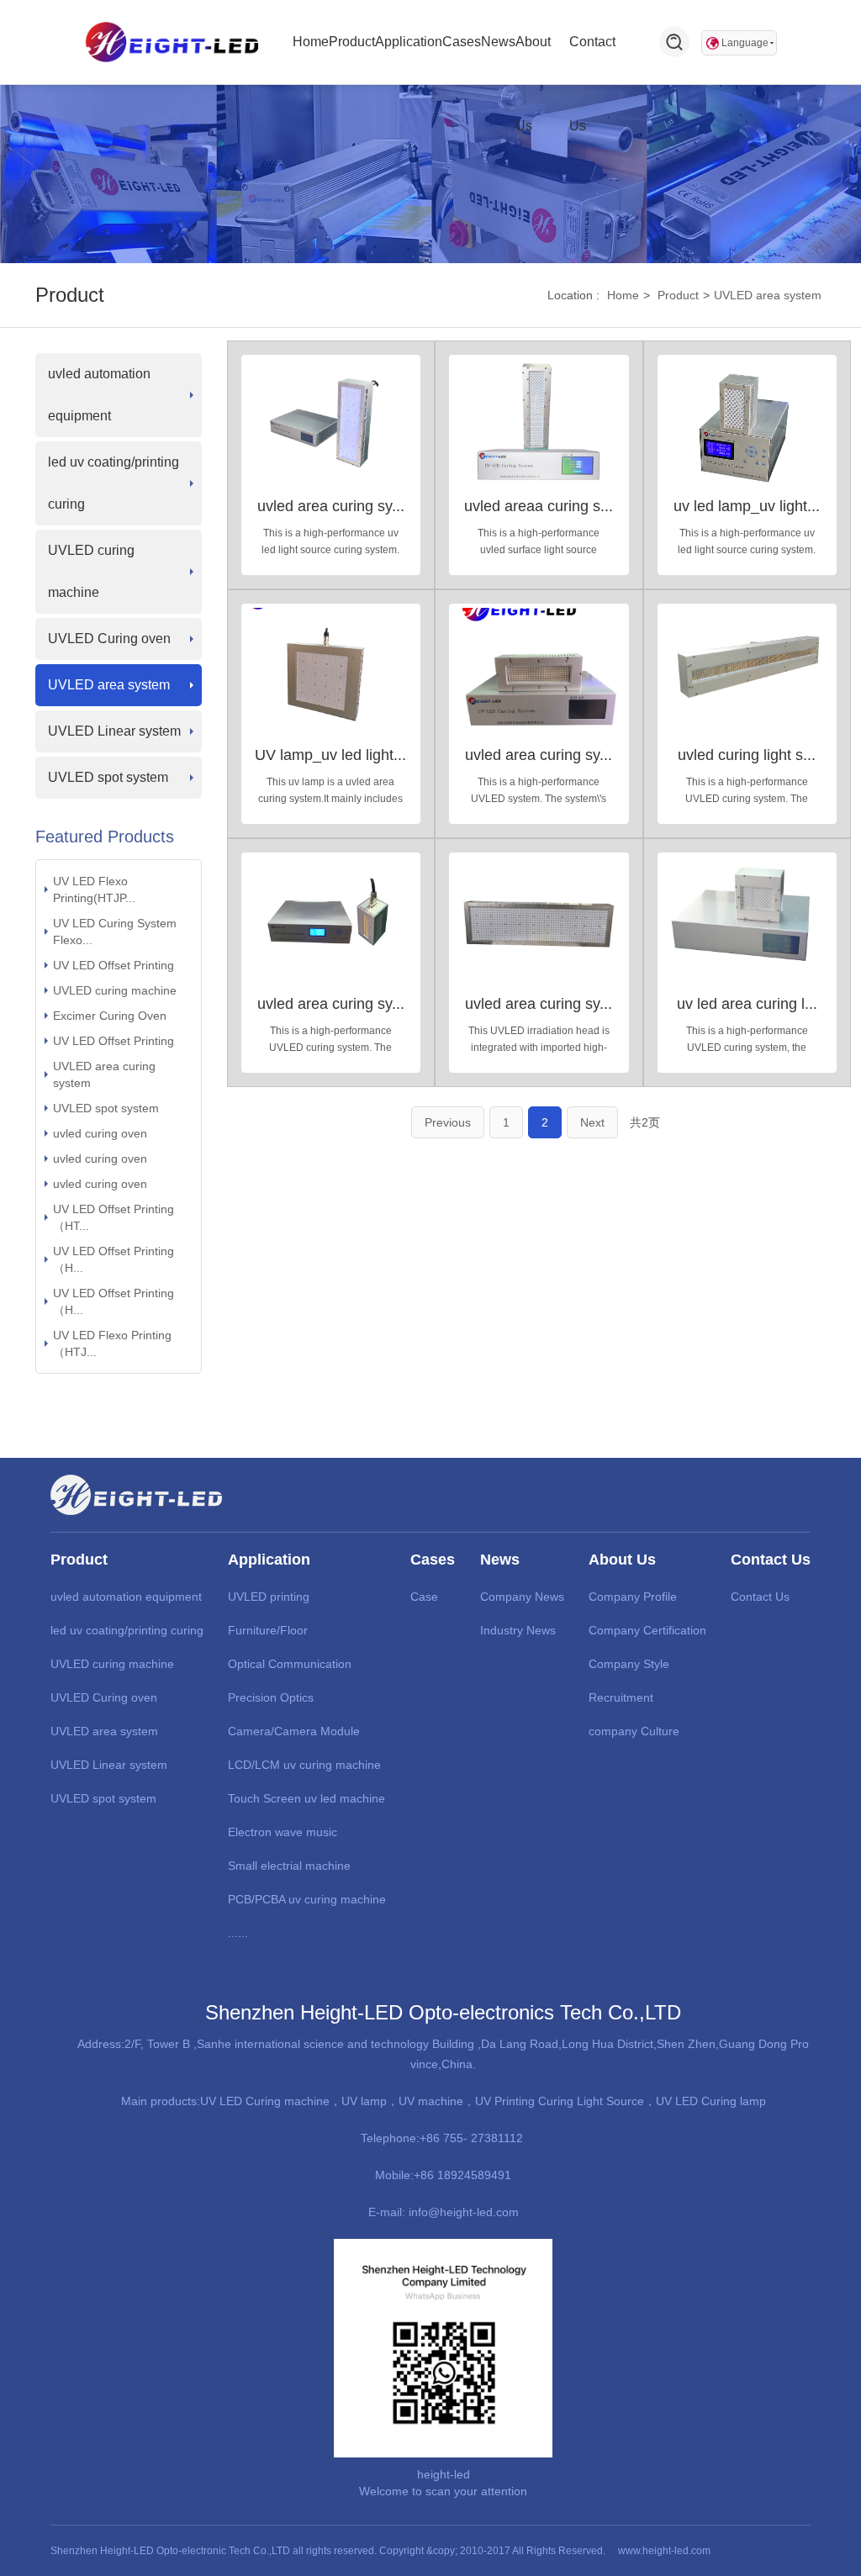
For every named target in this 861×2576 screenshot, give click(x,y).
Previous (448, 1122)
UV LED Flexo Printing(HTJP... (94, 889)
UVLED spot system (108, 777)
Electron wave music (283, 1832)
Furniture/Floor (268, 1630)
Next (592, 1122)
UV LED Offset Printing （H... (114, 1259)
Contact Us (760, 1597)
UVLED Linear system (114, 731)
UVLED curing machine (91, 571)
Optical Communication (290, 1664)
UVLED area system (768, 295)
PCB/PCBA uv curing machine (307, 1899)
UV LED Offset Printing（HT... (114, 1217)
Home (623, 295)
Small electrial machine (289, 1866)
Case (424, 1597)
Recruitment (621, 1697)
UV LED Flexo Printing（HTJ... (112, 1343)
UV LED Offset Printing (114, 965)
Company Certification (647, 1630)
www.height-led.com (664, 2551)
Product (678, 295)
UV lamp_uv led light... (330, 755)
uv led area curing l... (747, 1004)
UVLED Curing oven (109, 639)
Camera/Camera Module (294, 1731)
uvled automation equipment (99, 395)
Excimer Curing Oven (110, 1016)
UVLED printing (269, 1597)
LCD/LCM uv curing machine (304, 1765)
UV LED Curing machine (265, 2101)
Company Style (629, 1664)
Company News (522, 1597)
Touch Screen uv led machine (306, 1798)
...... (238, 1933)
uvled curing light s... (747, 755)
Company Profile (633, 1597)
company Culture (634, 1731)
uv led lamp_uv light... (747, 506)
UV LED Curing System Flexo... (115, 932)
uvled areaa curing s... (539, 506)
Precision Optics (271, 1697)
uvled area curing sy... (331, 506)
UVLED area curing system (104, 1074)
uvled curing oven (100, 1133)
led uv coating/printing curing (114, 483)
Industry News (518, 1630)
